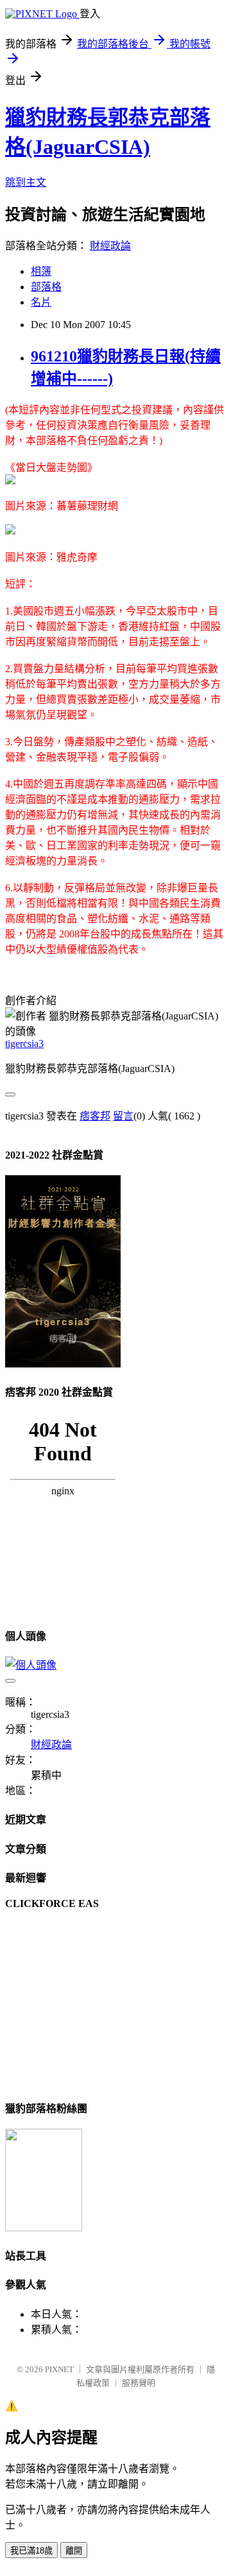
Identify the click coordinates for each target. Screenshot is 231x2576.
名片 (41, 302)
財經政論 (110, 246)
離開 (74, 2551)
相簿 (41, 271)
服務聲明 (139, 2383)
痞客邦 (95, 1116)
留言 (123, 1116)
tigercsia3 (24, 1044)
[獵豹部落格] (44, 2228)
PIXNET (59, 2369)
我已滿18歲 (31, 2551)
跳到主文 (26, 182)
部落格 (46, 287)
